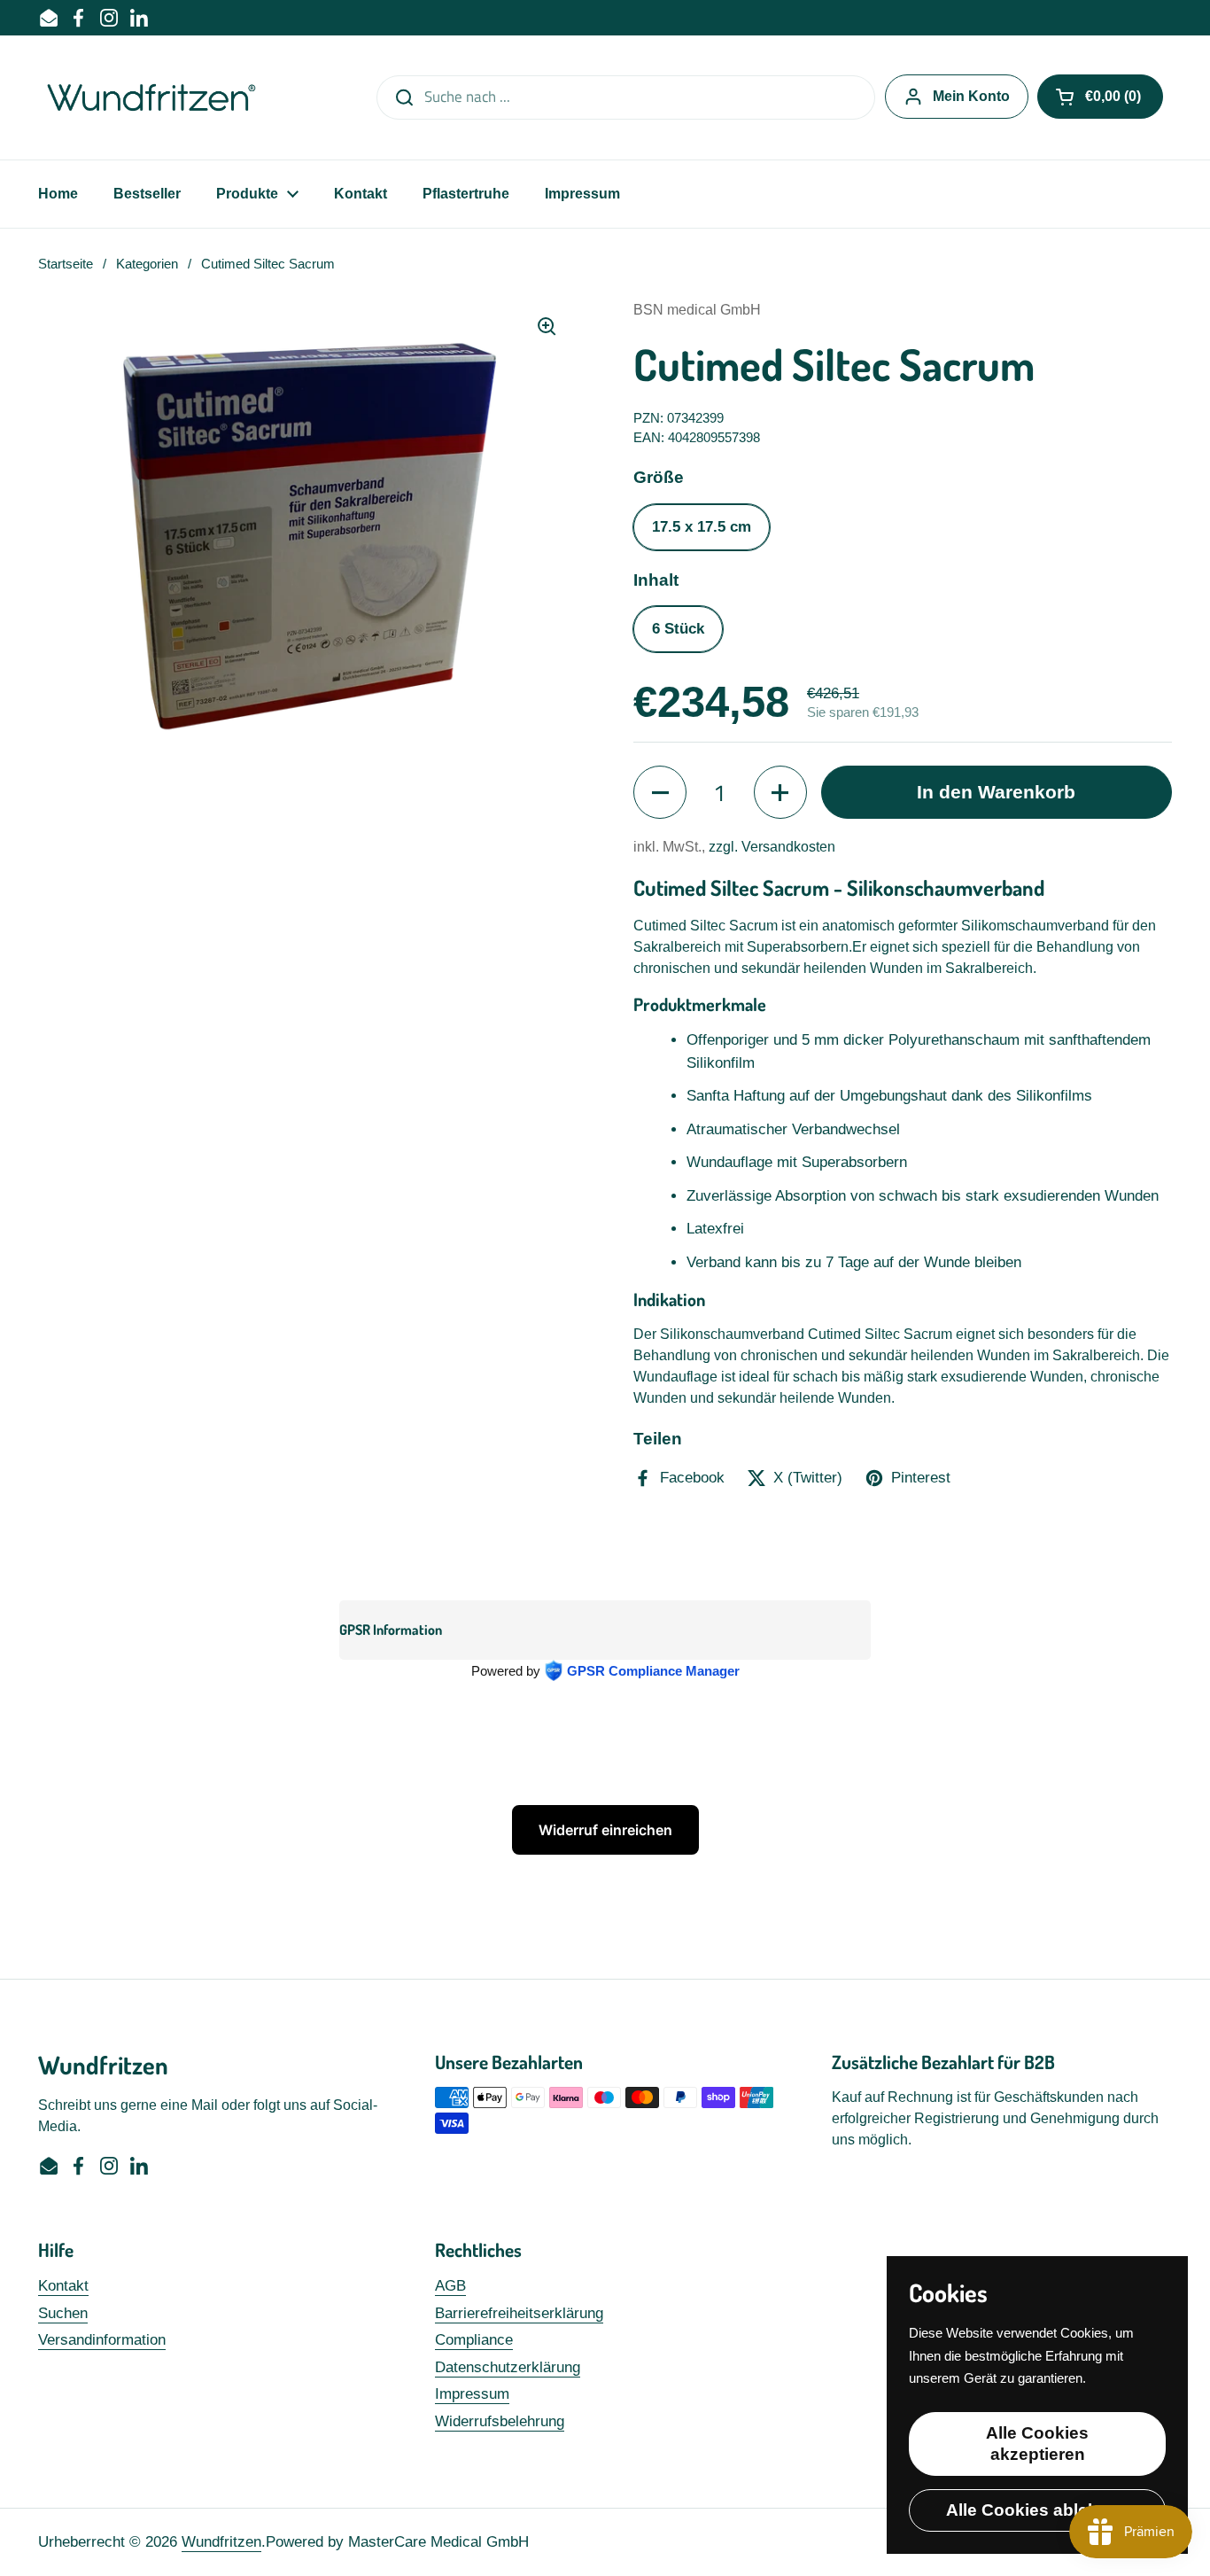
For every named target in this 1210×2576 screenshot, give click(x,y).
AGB (450, 2286)
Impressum (472, 2394)
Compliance (474, 2340)
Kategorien (147, 264)
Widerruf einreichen (605, 1830)
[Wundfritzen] (154, 97)
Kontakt (63, 2286)
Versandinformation (102, 2340)
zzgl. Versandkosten (772, 847)
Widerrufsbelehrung (500, 2421)
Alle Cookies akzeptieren (1037, 2444)
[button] (1100, 97)
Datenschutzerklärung (508, 2367)
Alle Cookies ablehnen (1038, 2510)
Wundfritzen (221, 2542)
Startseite (66, 264)
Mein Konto (971, 96)
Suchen (63, 2313)
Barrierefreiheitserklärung (519, 2313)
